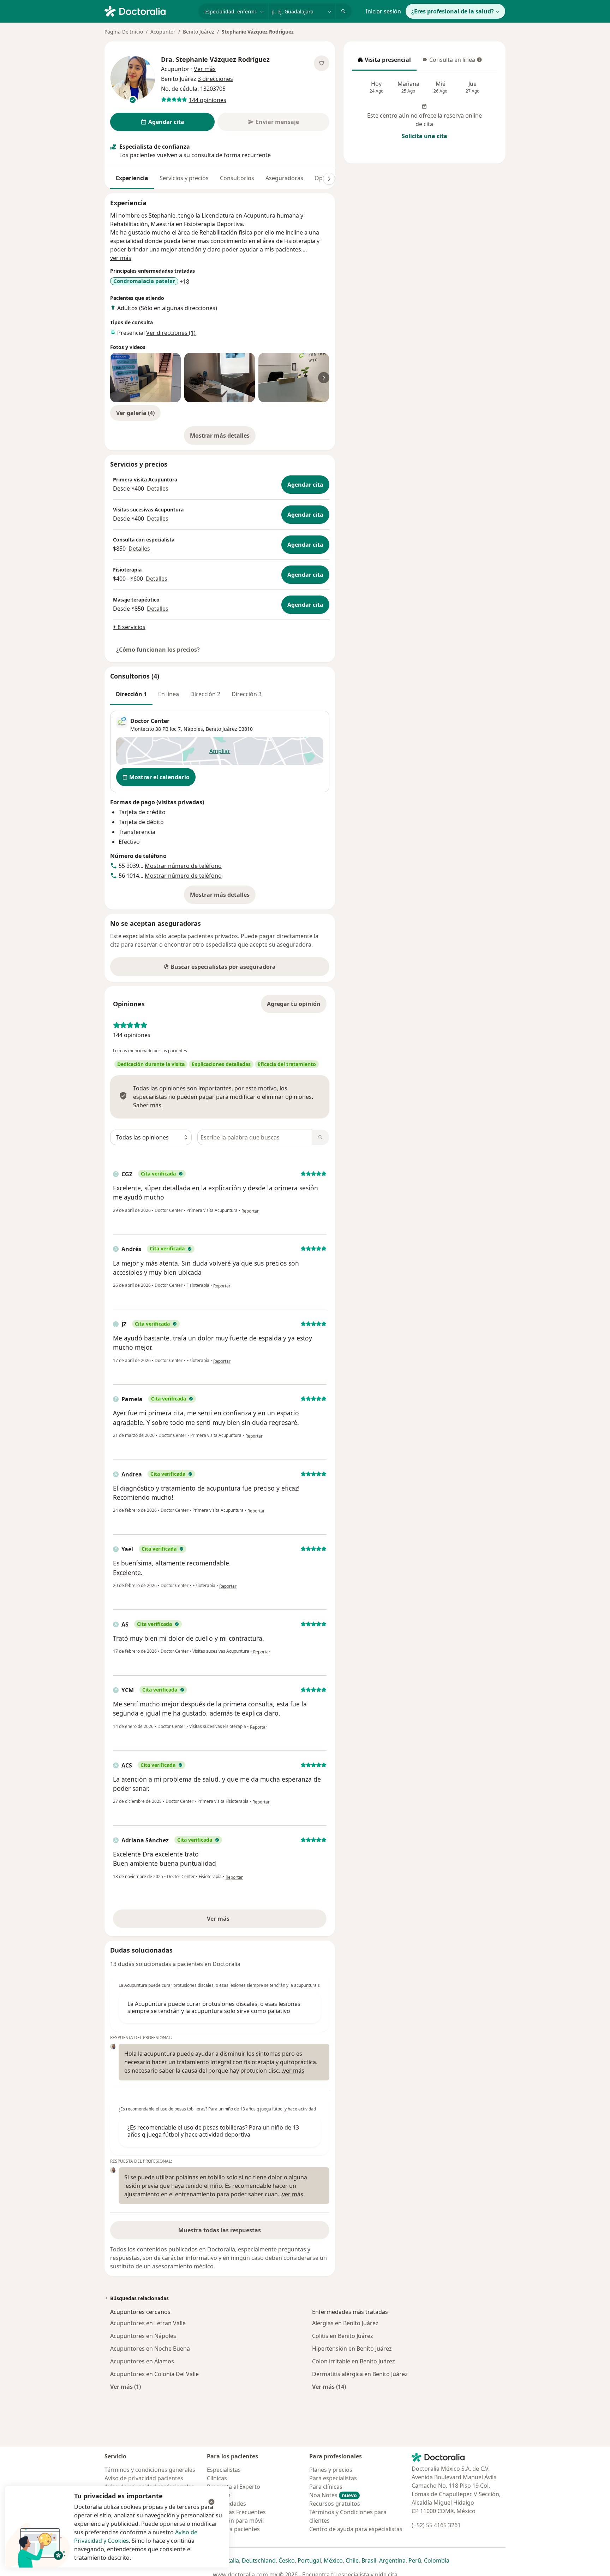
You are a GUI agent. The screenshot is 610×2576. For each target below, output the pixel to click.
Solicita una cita (424, 136)
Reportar (250, 1211)
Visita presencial (384, 62)
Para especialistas (333, 2478)
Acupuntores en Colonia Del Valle (154, 2374)
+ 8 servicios (129, 627)
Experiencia (132, 178)
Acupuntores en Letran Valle (148, 2323)
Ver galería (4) (135, 413)
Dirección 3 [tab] (247, 694)
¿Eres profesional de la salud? (453, 11)
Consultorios (237, 178)
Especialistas (224, 2470)
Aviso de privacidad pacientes (144, 2478)
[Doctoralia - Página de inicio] (149, 11)
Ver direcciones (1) (171, 333)
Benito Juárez (199, 32)
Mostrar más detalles (223, 438)
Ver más (243, 1921)
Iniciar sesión (383, 11)
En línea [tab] (169, 694)
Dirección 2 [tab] (205, 694)
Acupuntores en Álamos (142, 2361)
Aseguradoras (284, 178)
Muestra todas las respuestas (220, 2230)
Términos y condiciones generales (150, 2470)
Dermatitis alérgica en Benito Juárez (360, 2374)
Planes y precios (331, 2470)
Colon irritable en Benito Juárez (354, 2361)
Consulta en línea (449, 62)
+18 (184, 282)
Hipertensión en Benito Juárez (352, 2349)
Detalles (158, 488)
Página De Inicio (124, 32)
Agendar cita (305, 485)
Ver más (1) (125, 2386)
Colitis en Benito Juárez (343, 2336)
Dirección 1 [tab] (131, 694)
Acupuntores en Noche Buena (150, 2349)
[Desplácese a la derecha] (329, 179)
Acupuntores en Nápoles (143, 2336)
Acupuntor (163, 32)
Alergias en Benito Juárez (345, 2323)
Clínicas (217, 2478)
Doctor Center (150, 721)
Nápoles (193, 729)
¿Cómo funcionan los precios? (158, 650)
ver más (121, 258)
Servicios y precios (184, 178)
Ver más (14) (329, 2386)
